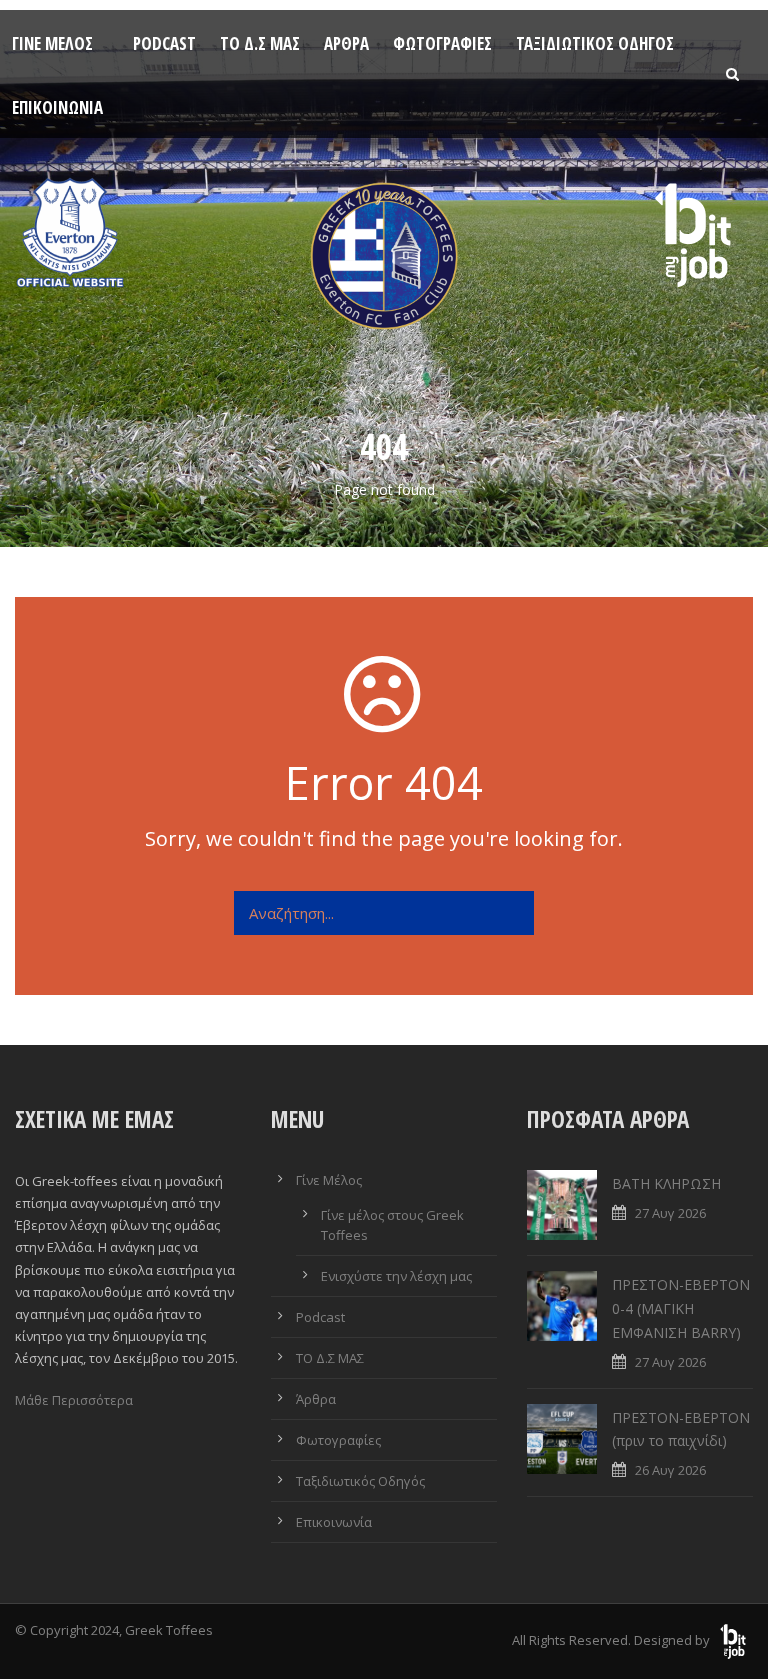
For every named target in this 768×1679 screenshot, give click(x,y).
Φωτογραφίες (442, 43)
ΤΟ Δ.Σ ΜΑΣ (260, 43)
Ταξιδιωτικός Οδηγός (595, 43)
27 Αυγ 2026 (670, 1213)
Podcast (164, 43)
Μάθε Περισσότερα (74, 1400)
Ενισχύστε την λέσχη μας (396, 1276)
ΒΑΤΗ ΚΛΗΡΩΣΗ (666, 1183)
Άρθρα (346, 43)
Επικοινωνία (57, 107)
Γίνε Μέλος (52, 43)
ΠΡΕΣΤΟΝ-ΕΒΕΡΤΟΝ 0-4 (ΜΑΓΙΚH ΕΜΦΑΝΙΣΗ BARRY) (681, 1308)
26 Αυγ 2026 (670, 1470)
